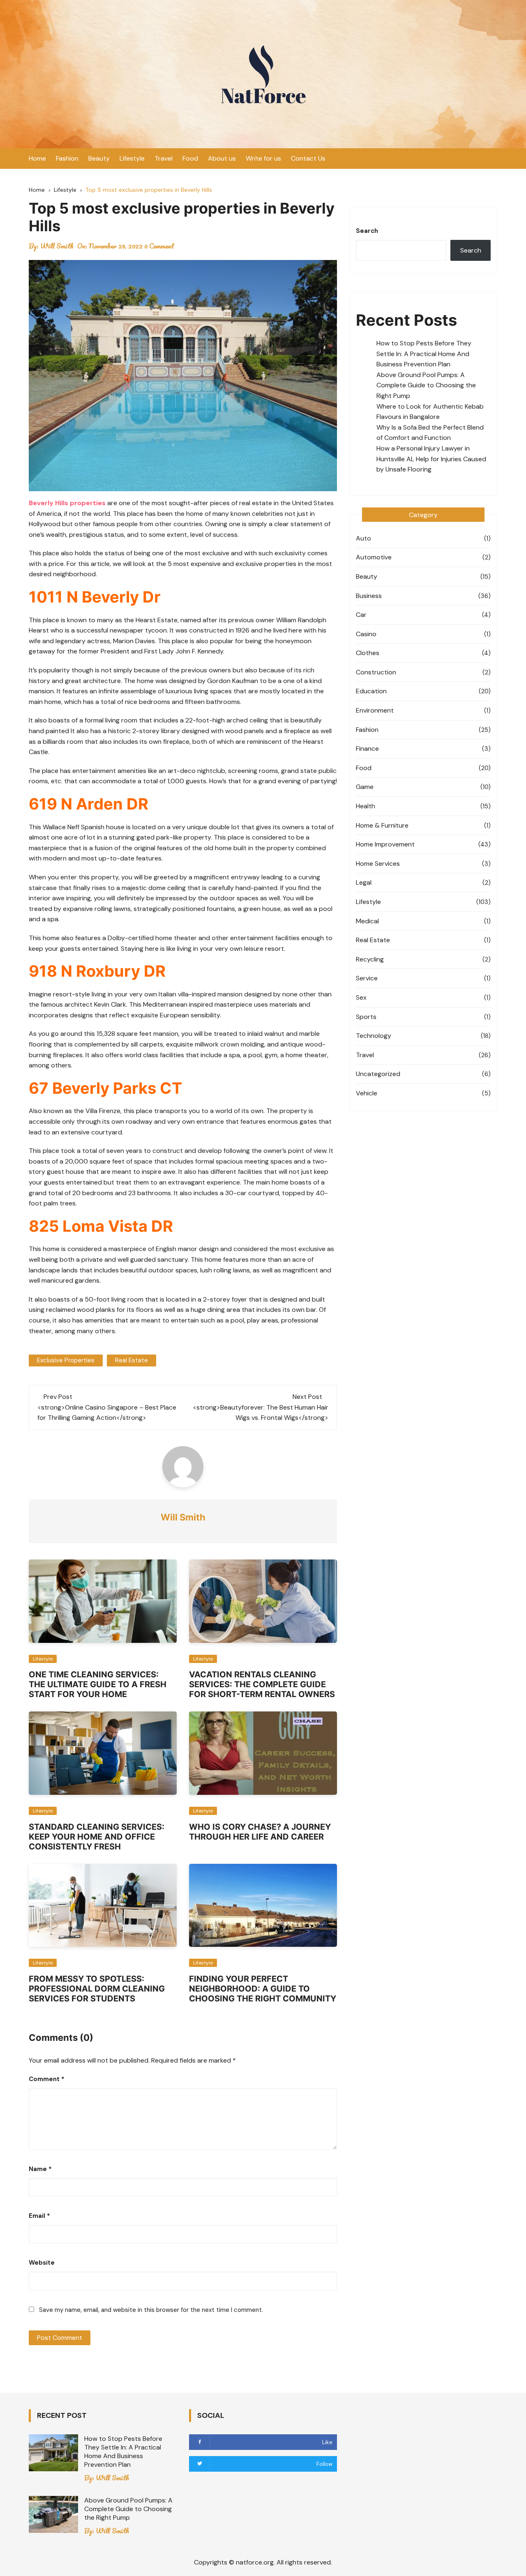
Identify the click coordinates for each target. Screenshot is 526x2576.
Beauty (99, 158)
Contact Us (308, 158)
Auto (363, 538)
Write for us (263, 158)
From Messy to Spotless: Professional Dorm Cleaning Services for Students (97, 1989)
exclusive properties (66, 1360)
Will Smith (57, 246)
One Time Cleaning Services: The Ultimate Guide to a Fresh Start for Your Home (98, 1684)
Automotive (374, 557)
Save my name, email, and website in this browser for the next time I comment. (151, 2310)
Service (367, 978)
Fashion (67, 158)
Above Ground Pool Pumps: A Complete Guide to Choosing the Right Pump (426, 385)
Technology (374, 1036)
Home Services (378, 864)
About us (222, 158)
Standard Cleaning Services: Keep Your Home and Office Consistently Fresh (97, 1837)
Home (37, 158)
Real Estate (373, 940)
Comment (47, 2079)
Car (361, 615)
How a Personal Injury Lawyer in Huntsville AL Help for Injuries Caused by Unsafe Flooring (431, 459)
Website (42, 2263)
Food (190, 158)
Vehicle (367, 1093)
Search (367, 231)
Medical (367, 921)
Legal (364, 882)
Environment (375, 710)
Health (366, 806)
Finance (367, 749)
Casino (366, 634)
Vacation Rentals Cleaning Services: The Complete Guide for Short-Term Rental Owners (262, 1684)
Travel (164, 158)
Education (371, 691)
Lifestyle (132, 158)
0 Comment (159, 246)
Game (365, 787)
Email (39, 2216)
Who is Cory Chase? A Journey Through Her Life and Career (260, 1832)
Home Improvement (385, 844)
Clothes (368, 653)
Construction (376, 672)
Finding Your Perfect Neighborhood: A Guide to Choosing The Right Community (263, 1989)
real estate (131, 1360)
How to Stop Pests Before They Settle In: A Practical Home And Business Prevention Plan (424, 354)
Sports (366, 1017)
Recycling (370, 959)
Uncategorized (378, 1074)
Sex (361, 997)
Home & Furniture (382, 825)
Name (40, 2169)
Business (369, 596)
